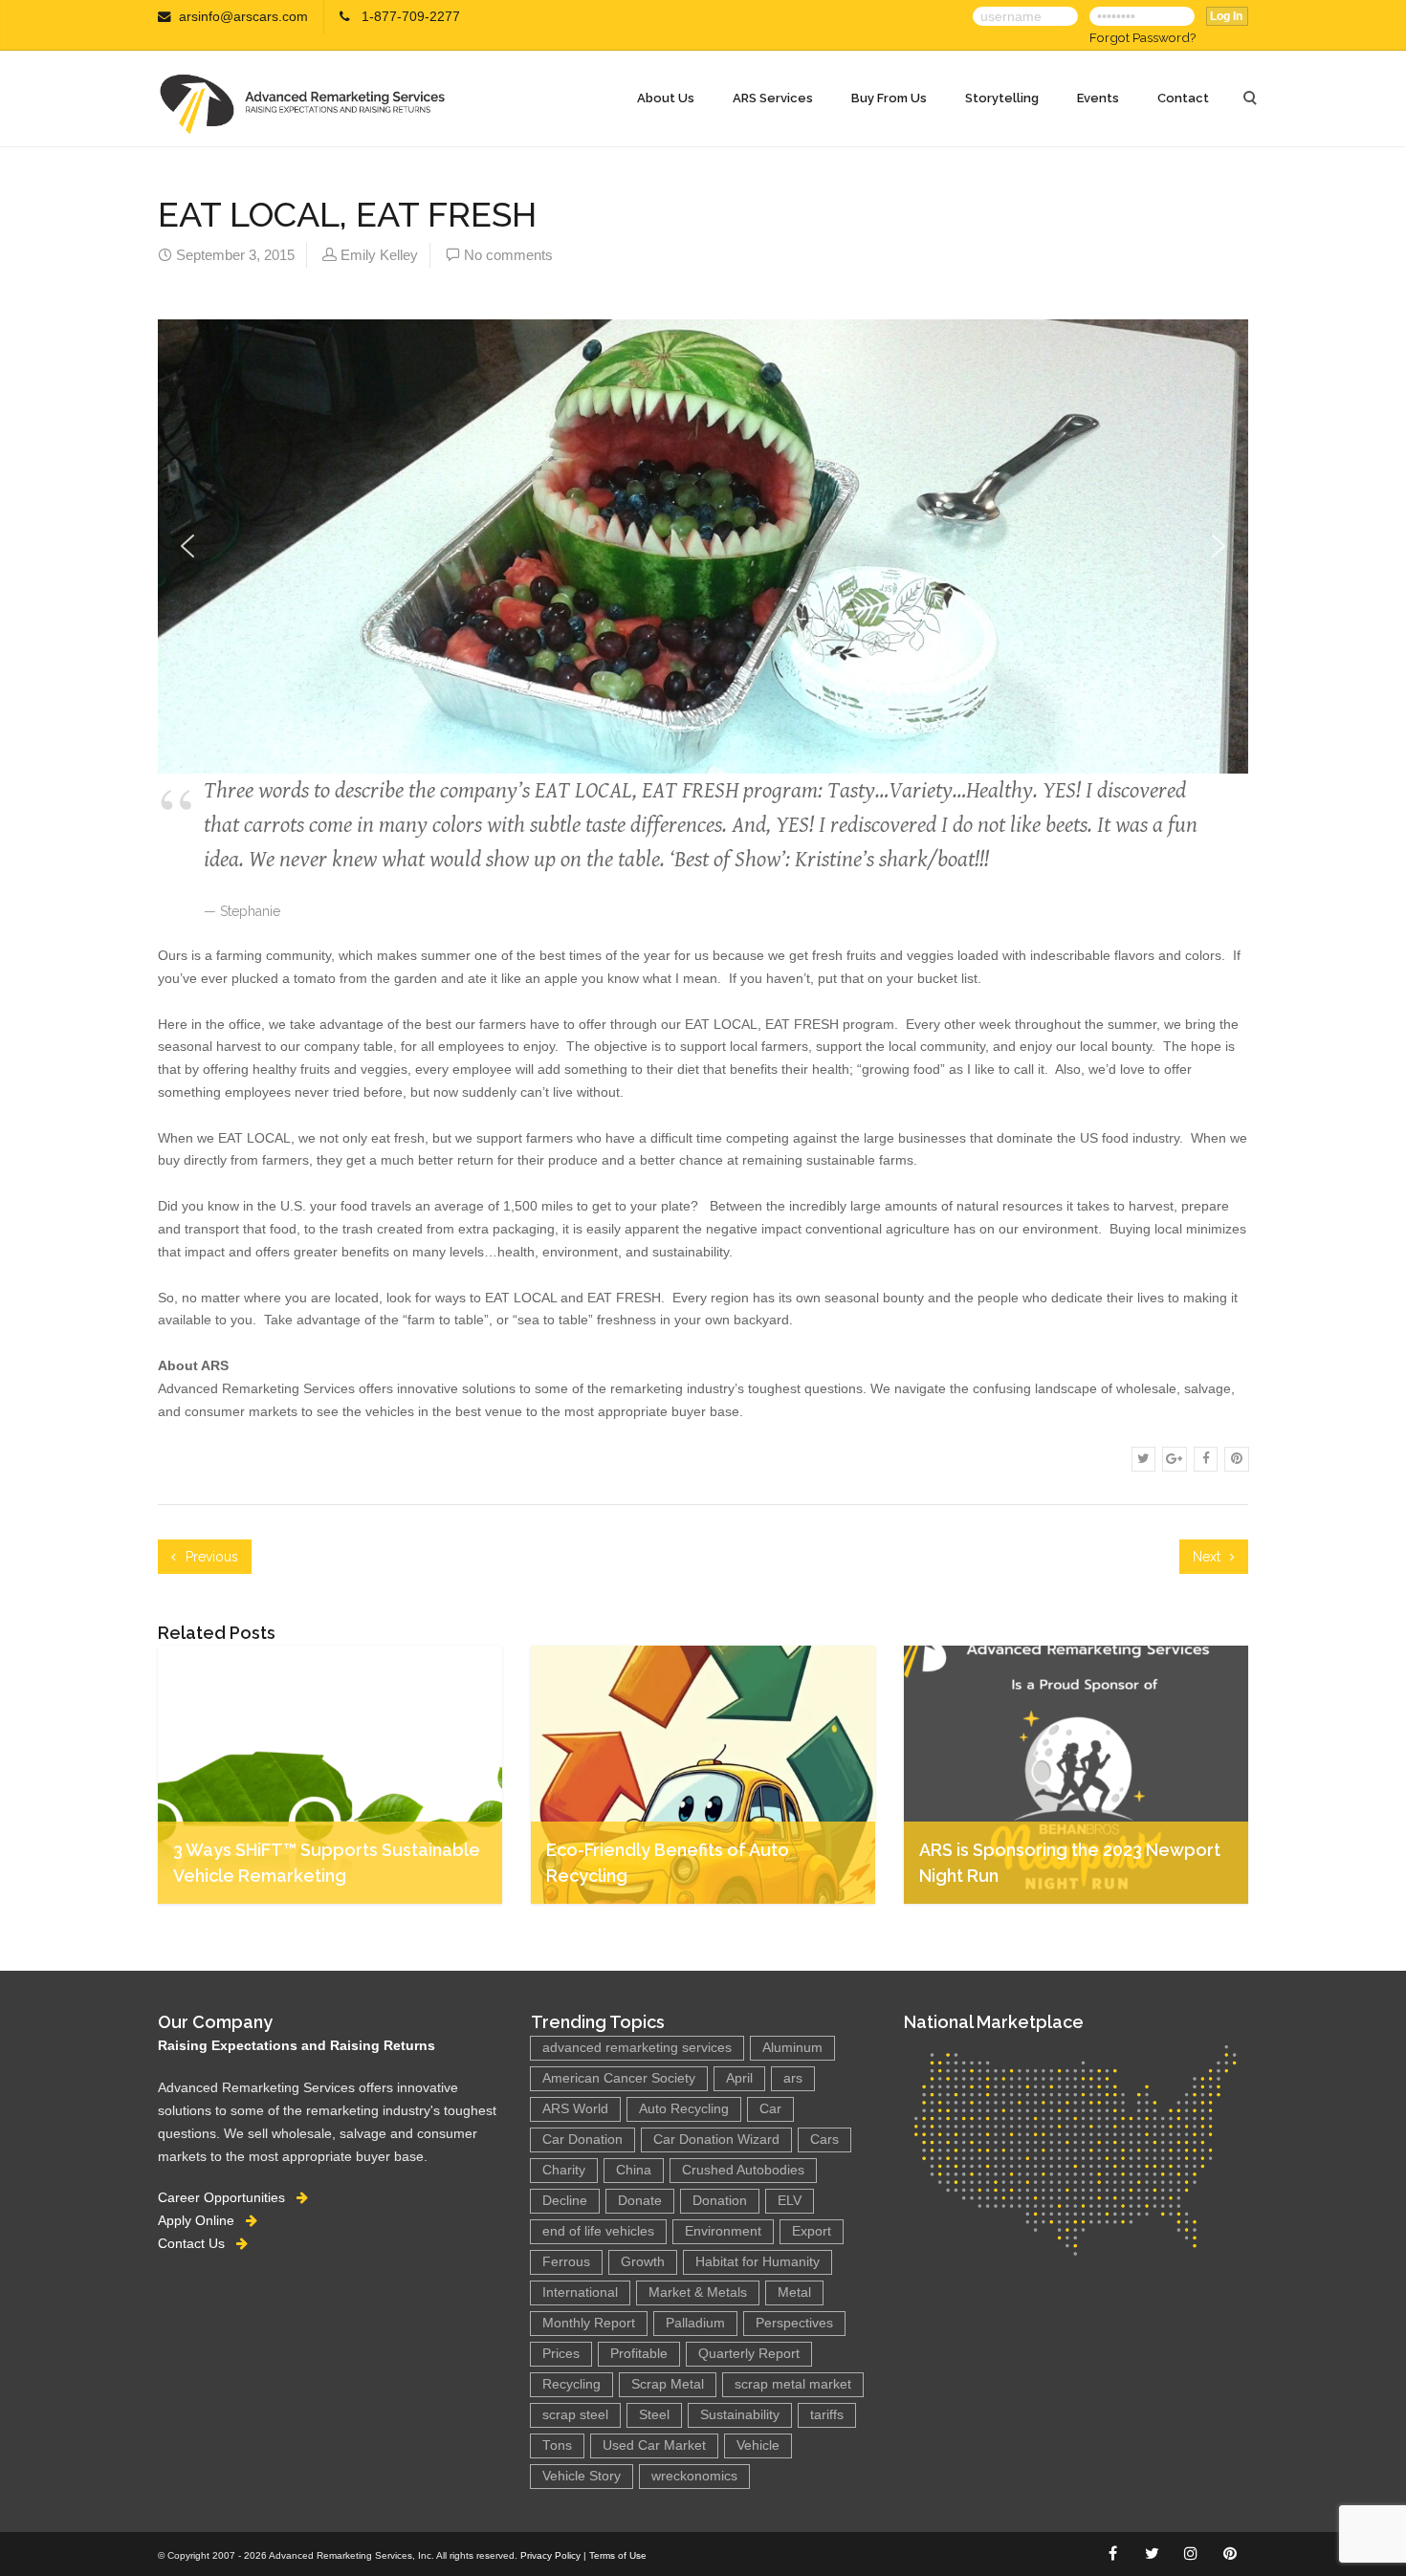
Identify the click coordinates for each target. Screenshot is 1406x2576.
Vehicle (758, 2445)
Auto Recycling (684, 2109)
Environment (723, 2231)
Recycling (571, 2384)
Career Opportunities (227, 2197)
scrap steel (575, 2415)
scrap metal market (793, 2384)
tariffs (827, 2415)
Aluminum (792, 2048)
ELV (790, 2201)
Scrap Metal (668, 2384)
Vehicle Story (582, 2476)
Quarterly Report (749, 2354)
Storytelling (1002, 98)
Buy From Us (889, 98)
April (739, 2078)
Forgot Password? (1142, 37)
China (634, 2170)
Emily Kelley (379, 255)
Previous (210, 1557)
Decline (565, 2201)
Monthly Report (589, 2323)
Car (770, 2109)
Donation (720, 2201)
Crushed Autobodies (743, 2170)
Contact (1183, 98)
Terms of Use (618, 2555)
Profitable (639, 2354)
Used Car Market (654, 2445)
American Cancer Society (619, 2078)
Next (1208, 1557)
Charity (564, 2170)
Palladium (695, 2323)
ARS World (575, 2109)
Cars (824, 2139)
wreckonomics (694, 2476)
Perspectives (794, 2323)
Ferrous (566, 2262)
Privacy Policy (550, 2555)
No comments (508, 255)
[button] (187, 546)
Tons (557, 2445)
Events (1098, 98)
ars (793, 2078)
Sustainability (740, 2415)
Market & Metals (698, 2292)
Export (812, 2231)
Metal (794, 2292)
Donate (640, 2201)
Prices (561, 2354)
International (580, 2292)
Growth (643, 2262)
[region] (703, 532)
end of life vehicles (598, 2231)
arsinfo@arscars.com (243, 17)
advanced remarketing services (637, 2048)
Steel (654, 2415)
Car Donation (582, 2139)
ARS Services (773, 98)
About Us (666, 98)
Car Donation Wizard (716, 2139)
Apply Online (202, 2220)
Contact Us (197, 2243)
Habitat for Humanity (758, 2262)
